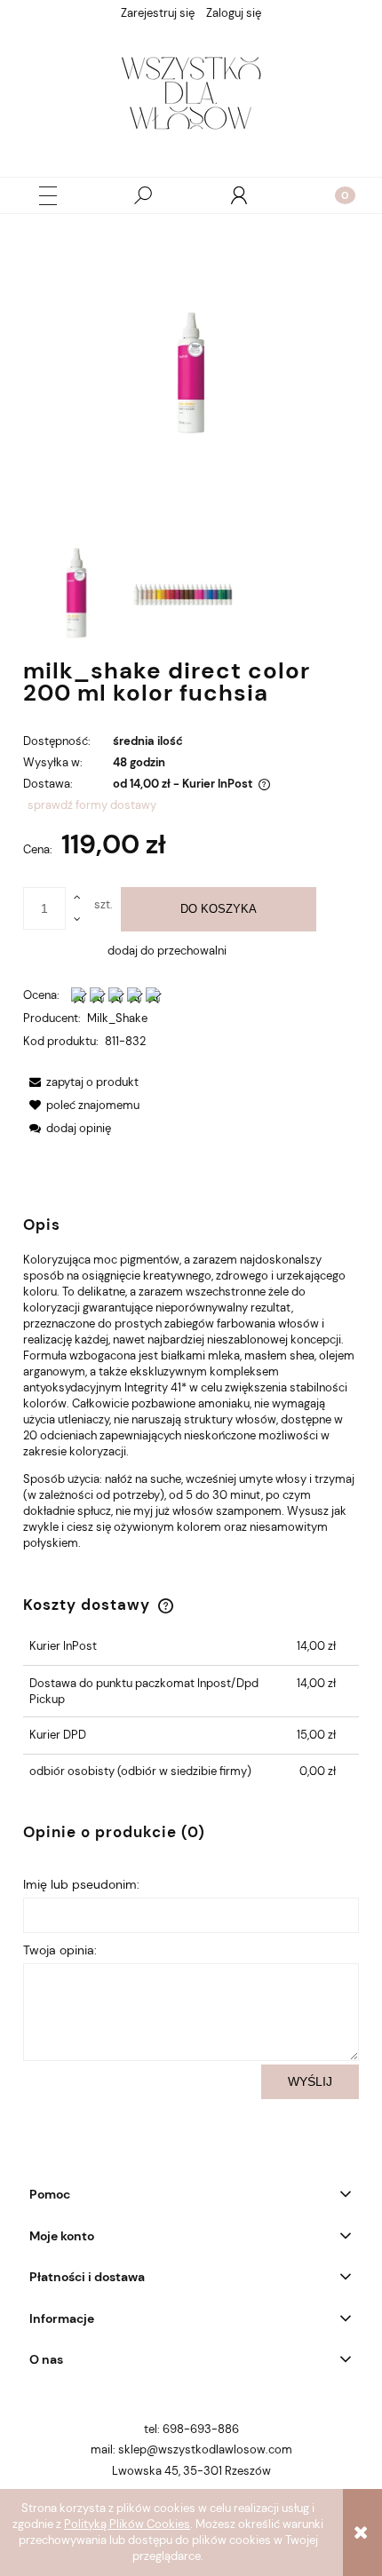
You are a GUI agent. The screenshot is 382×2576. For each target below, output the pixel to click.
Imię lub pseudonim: (81, 1884)
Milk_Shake (117, 1018)
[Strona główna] (191, 97)
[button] (48, 196)
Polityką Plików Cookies (127, 2524)
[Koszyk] (334, 195)
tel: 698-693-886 (191, 2429)
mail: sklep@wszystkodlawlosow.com (191, 2449)
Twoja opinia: (60, 1950)
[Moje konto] (239, 195)
